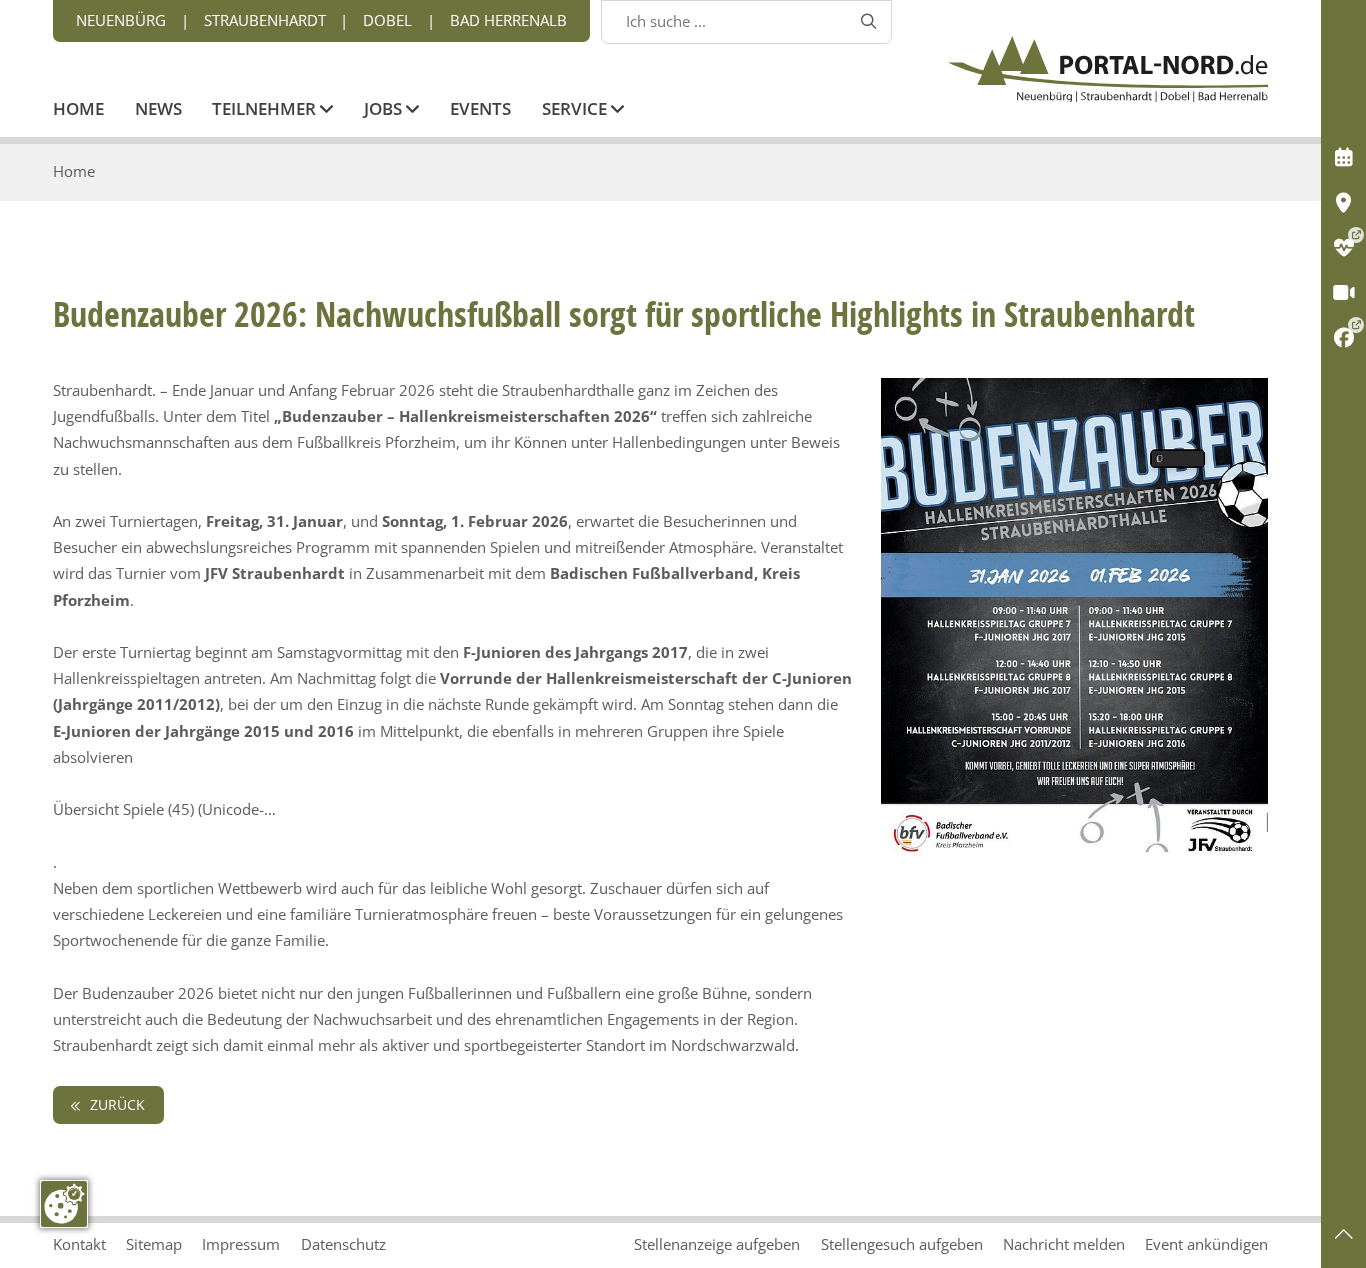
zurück (115, 1105)
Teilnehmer (266, 110)
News (158, 110)
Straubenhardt (265, 20)
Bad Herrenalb (508, 20)
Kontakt (79, 1244)
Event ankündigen (1206, 1244)
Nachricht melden (1064, 1244)
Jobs (385, 110)
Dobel (387, 20)
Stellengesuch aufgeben (902, 1244)
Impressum (241, 1244)
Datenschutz (343, 1244)
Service (576, 110)
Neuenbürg (121, 20)
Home (78, 110)
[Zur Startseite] (1108, 69)
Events (480, 110)
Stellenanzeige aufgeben (717, 1244)
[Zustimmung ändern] (64, 1204)
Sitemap (154, 1244)
